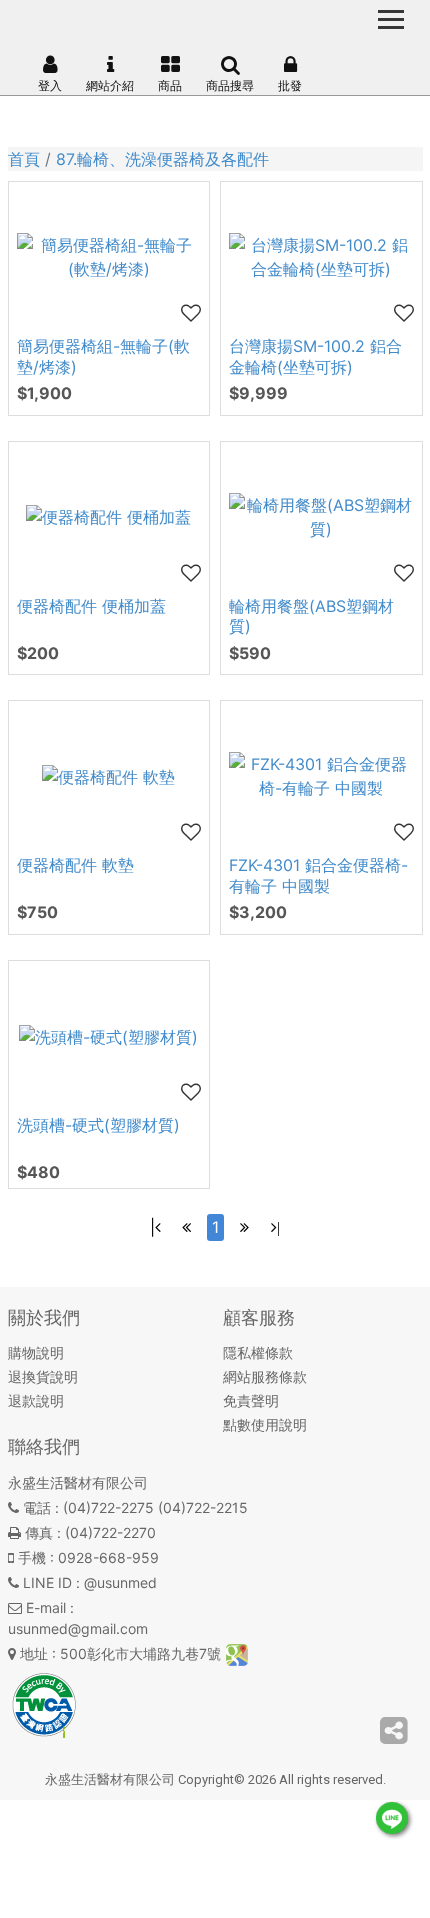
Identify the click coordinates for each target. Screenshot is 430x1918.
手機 (32, 1557)
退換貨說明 (43, 1376)
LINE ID (47, 1582)
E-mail (46, 1607)
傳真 (39, 1532)
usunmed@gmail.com (78, 1628)
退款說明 (36, 1400)
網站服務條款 (265, 1376)
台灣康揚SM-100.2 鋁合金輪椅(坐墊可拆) (315, 356)
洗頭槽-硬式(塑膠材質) (98, 1125)
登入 (50, 85)
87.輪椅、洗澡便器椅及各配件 (162, 159)
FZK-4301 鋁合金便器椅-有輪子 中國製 (318, 875)
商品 (170, 85)
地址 (34, 1653)
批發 (290, 85)
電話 (37, 1507)
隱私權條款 (258, 1352)
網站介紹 (110, 85)
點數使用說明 (265, 1424)
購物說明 (36, 1352)
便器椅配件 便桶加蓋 (91, 606)
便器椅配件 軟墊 (75, 865)
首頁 (24, 159)
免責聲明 (251, 1400)
